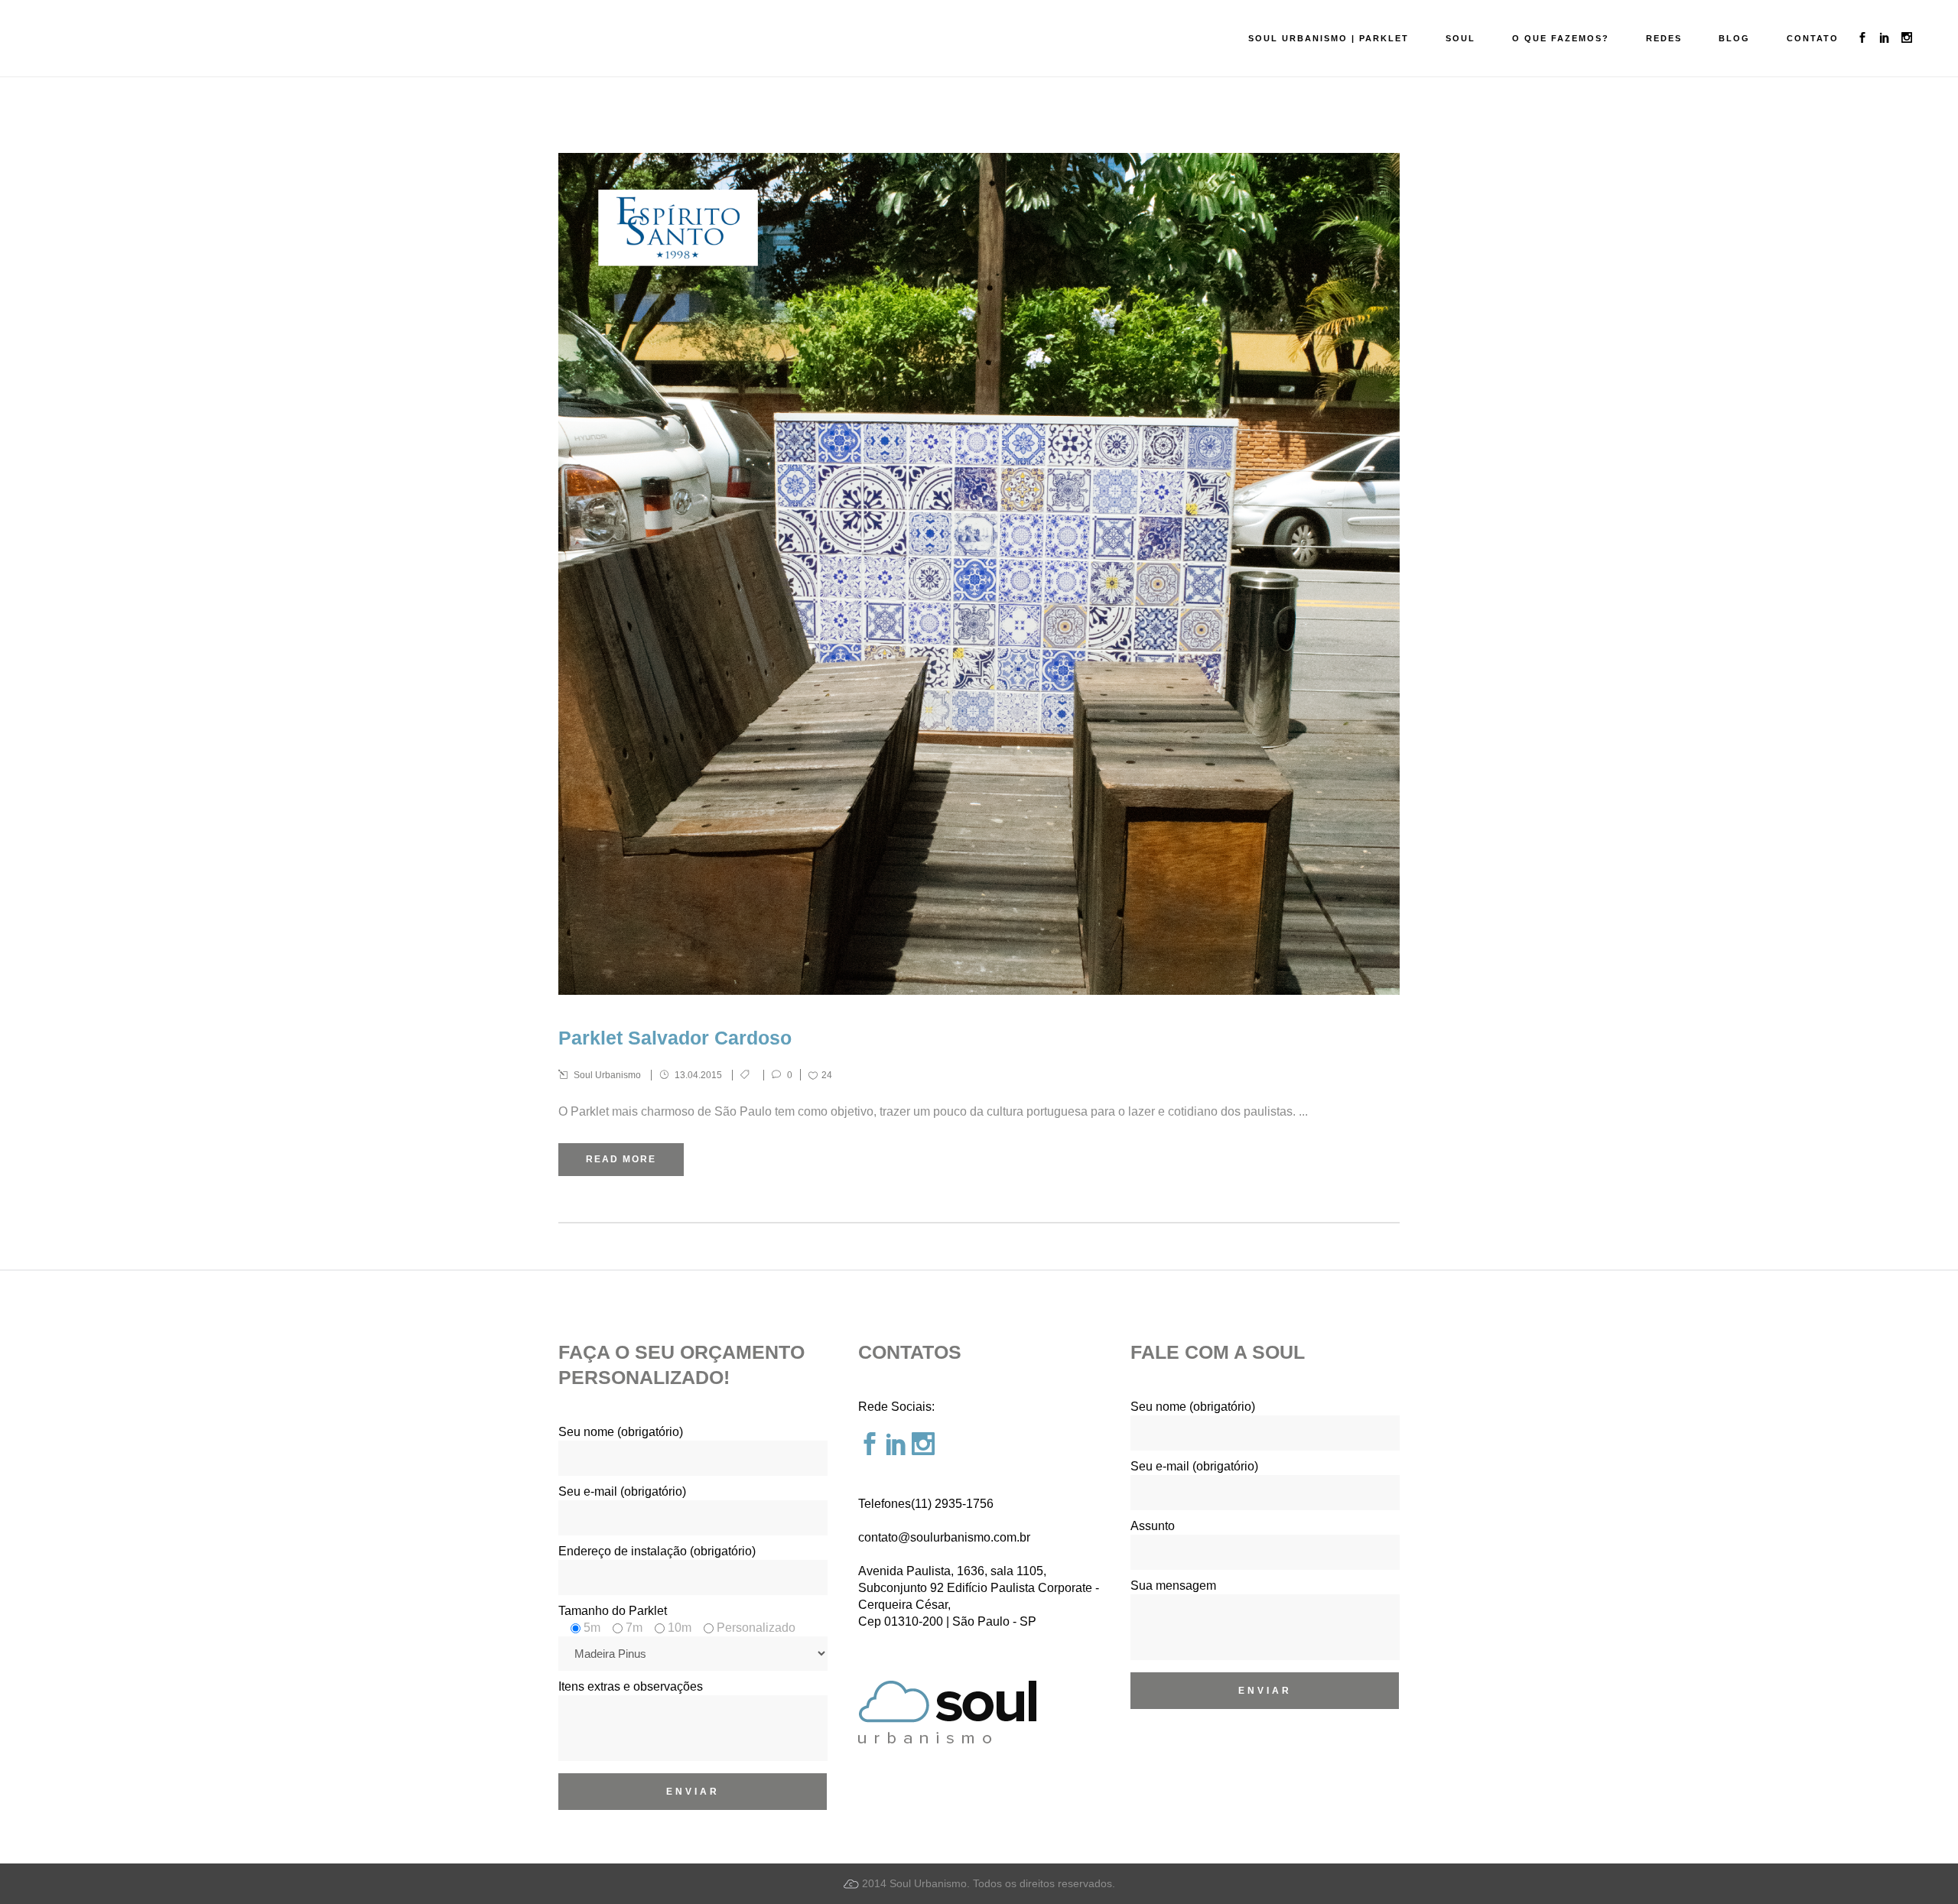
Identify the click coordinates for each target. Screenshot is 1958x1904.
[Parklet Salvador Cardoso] (979, 574)
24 (827, 1075)
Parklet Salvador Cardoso (675, 1038)
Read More (621, 1159)
